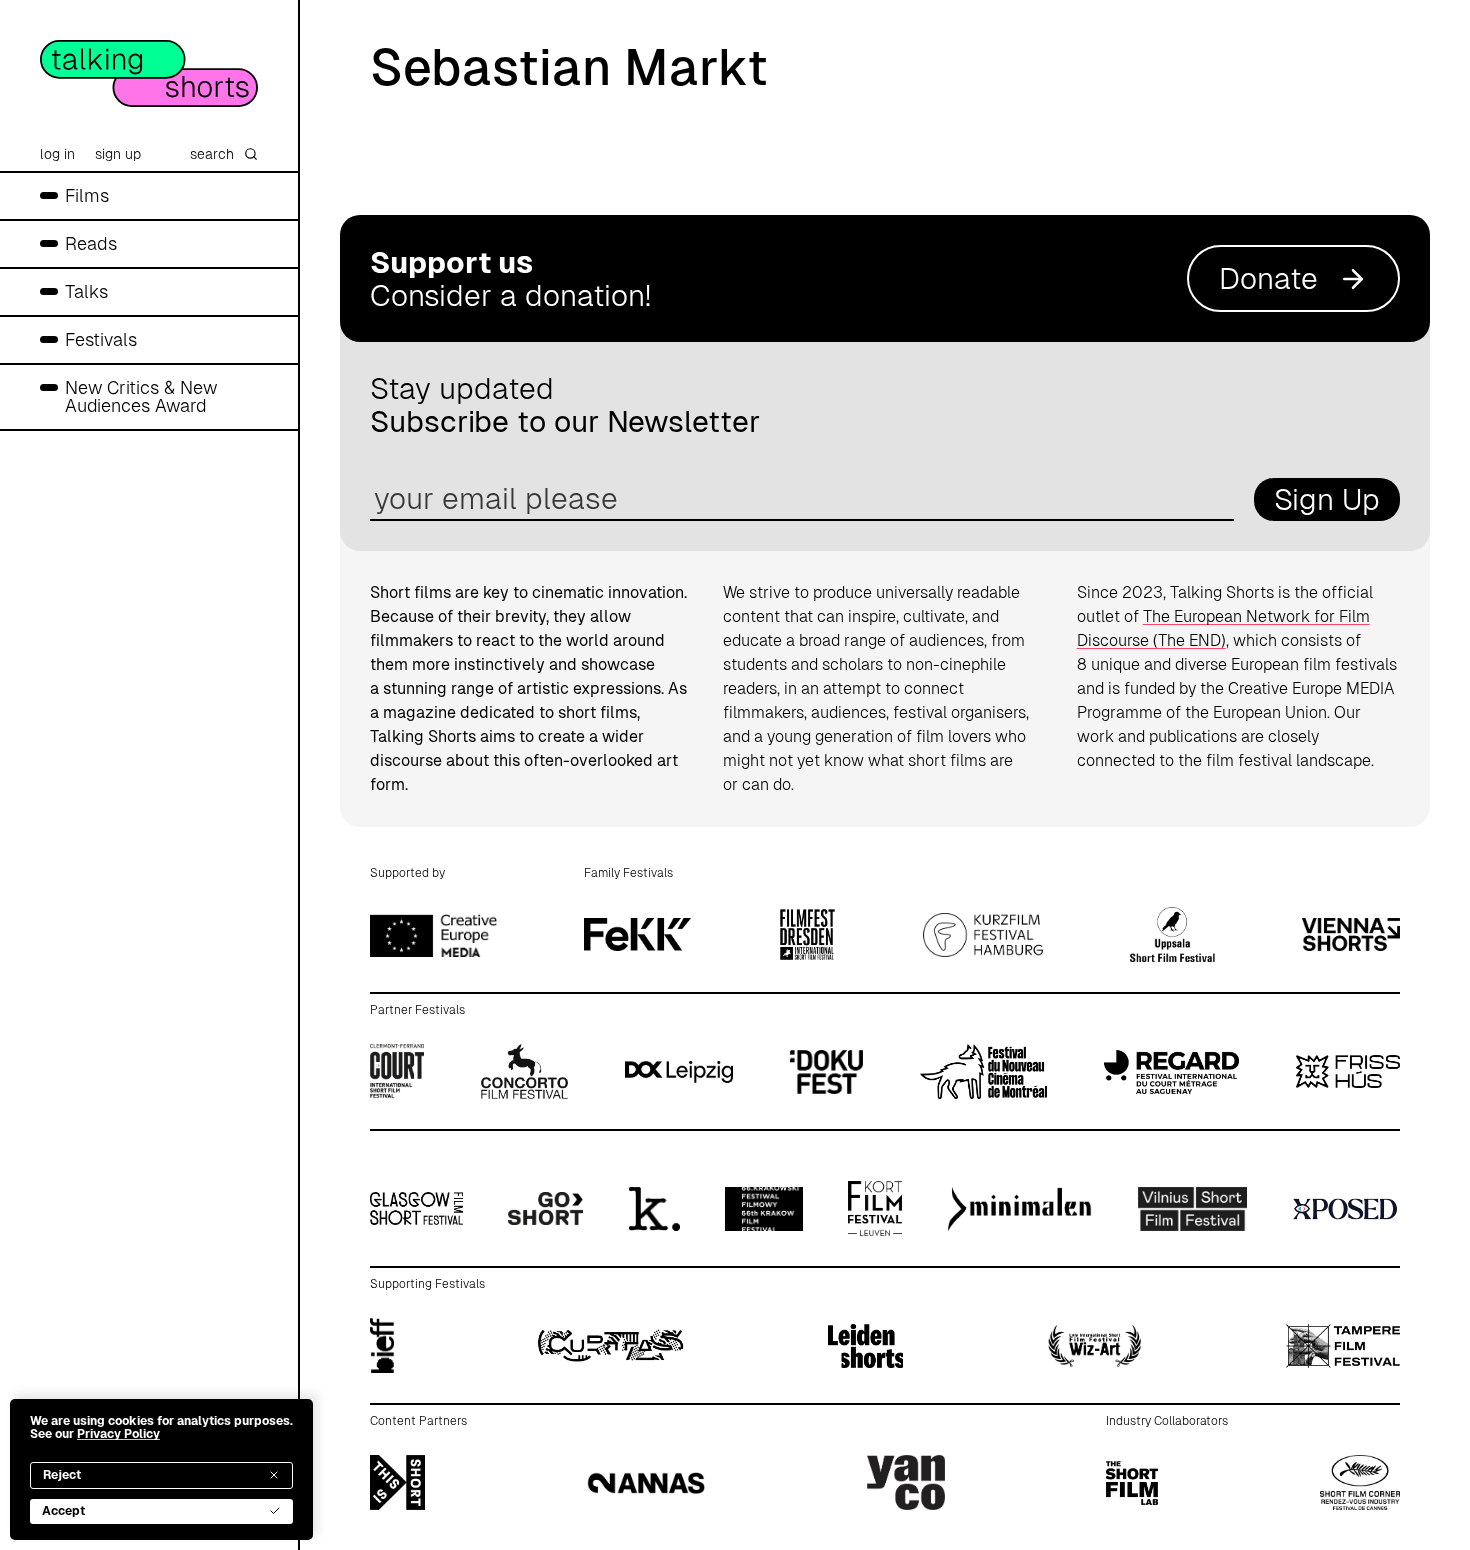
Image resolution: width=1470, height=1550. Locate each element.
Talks (86, 291)
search (212, 154)
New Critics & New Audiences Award (141, 396)
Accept (63, 1511)
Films (87, 195)
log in (57, 154)
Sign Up (1327, 499)
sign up (118, 154)
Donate (1268, 278)
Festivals (101, 339)
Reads (91, 243)
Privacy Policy (118, 1434)
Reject (62, 1475)
